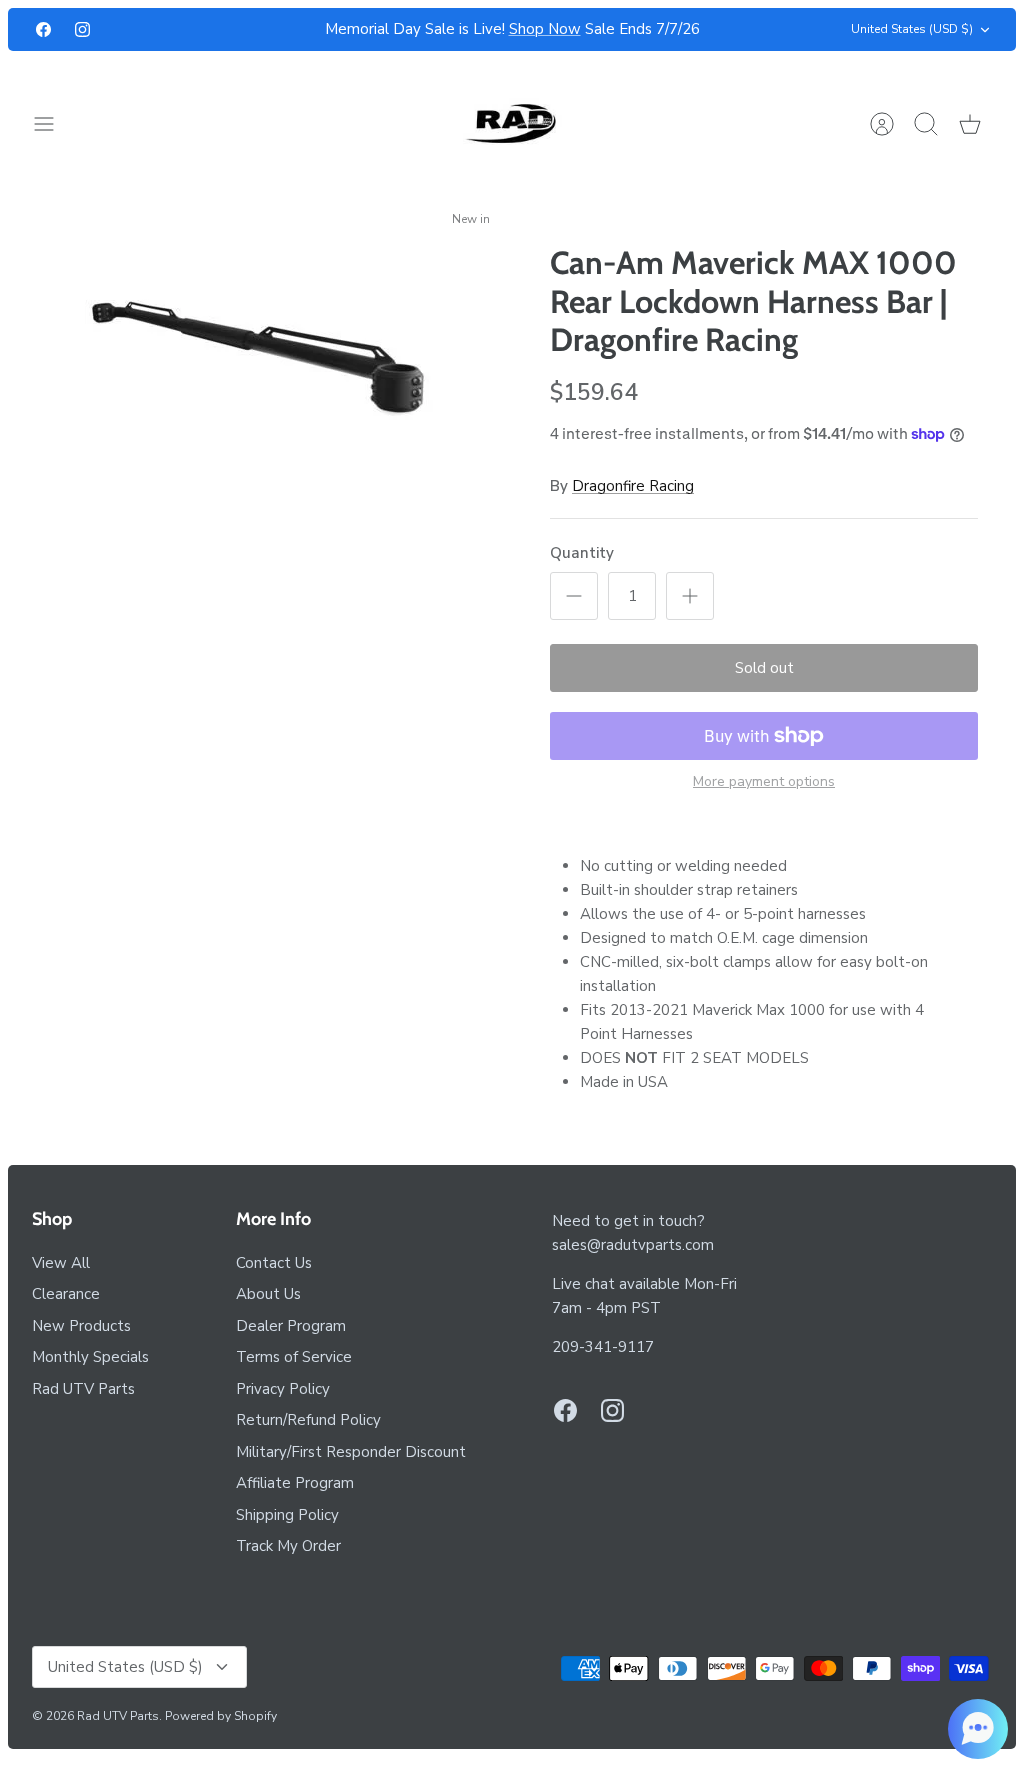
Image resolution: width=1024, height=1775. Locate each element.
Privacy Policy (283, 1389)
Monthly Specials (90, 1357)
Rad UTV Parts (83, 1389)
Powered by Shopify (221, 1716)
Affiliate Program (295, 1483)
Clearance (66, 1294)
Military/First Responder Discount (351, 1452)
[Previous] (287, 30)
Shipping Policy (287, 1515)
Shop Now (545, 29)
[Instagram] (82, 29)
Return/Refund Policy (308, 1420)
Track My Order (288, 1546)
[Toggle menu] (54, 124)
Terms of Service (294, 1357)
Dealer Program (291, 1326)
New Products (81, 1326)
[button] (978, 1729)
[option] (260, 357)
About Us (268, 1294)
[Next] (737, 30)
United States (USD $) (912, 29)
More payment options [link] (764, 782)
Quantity (582, 553)
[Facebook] (43, 29)
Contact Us (274, 1263)
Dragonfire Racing (633, 486)
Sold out (764, 668)
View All (61, 1263)
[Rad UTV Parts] (512, 123)
